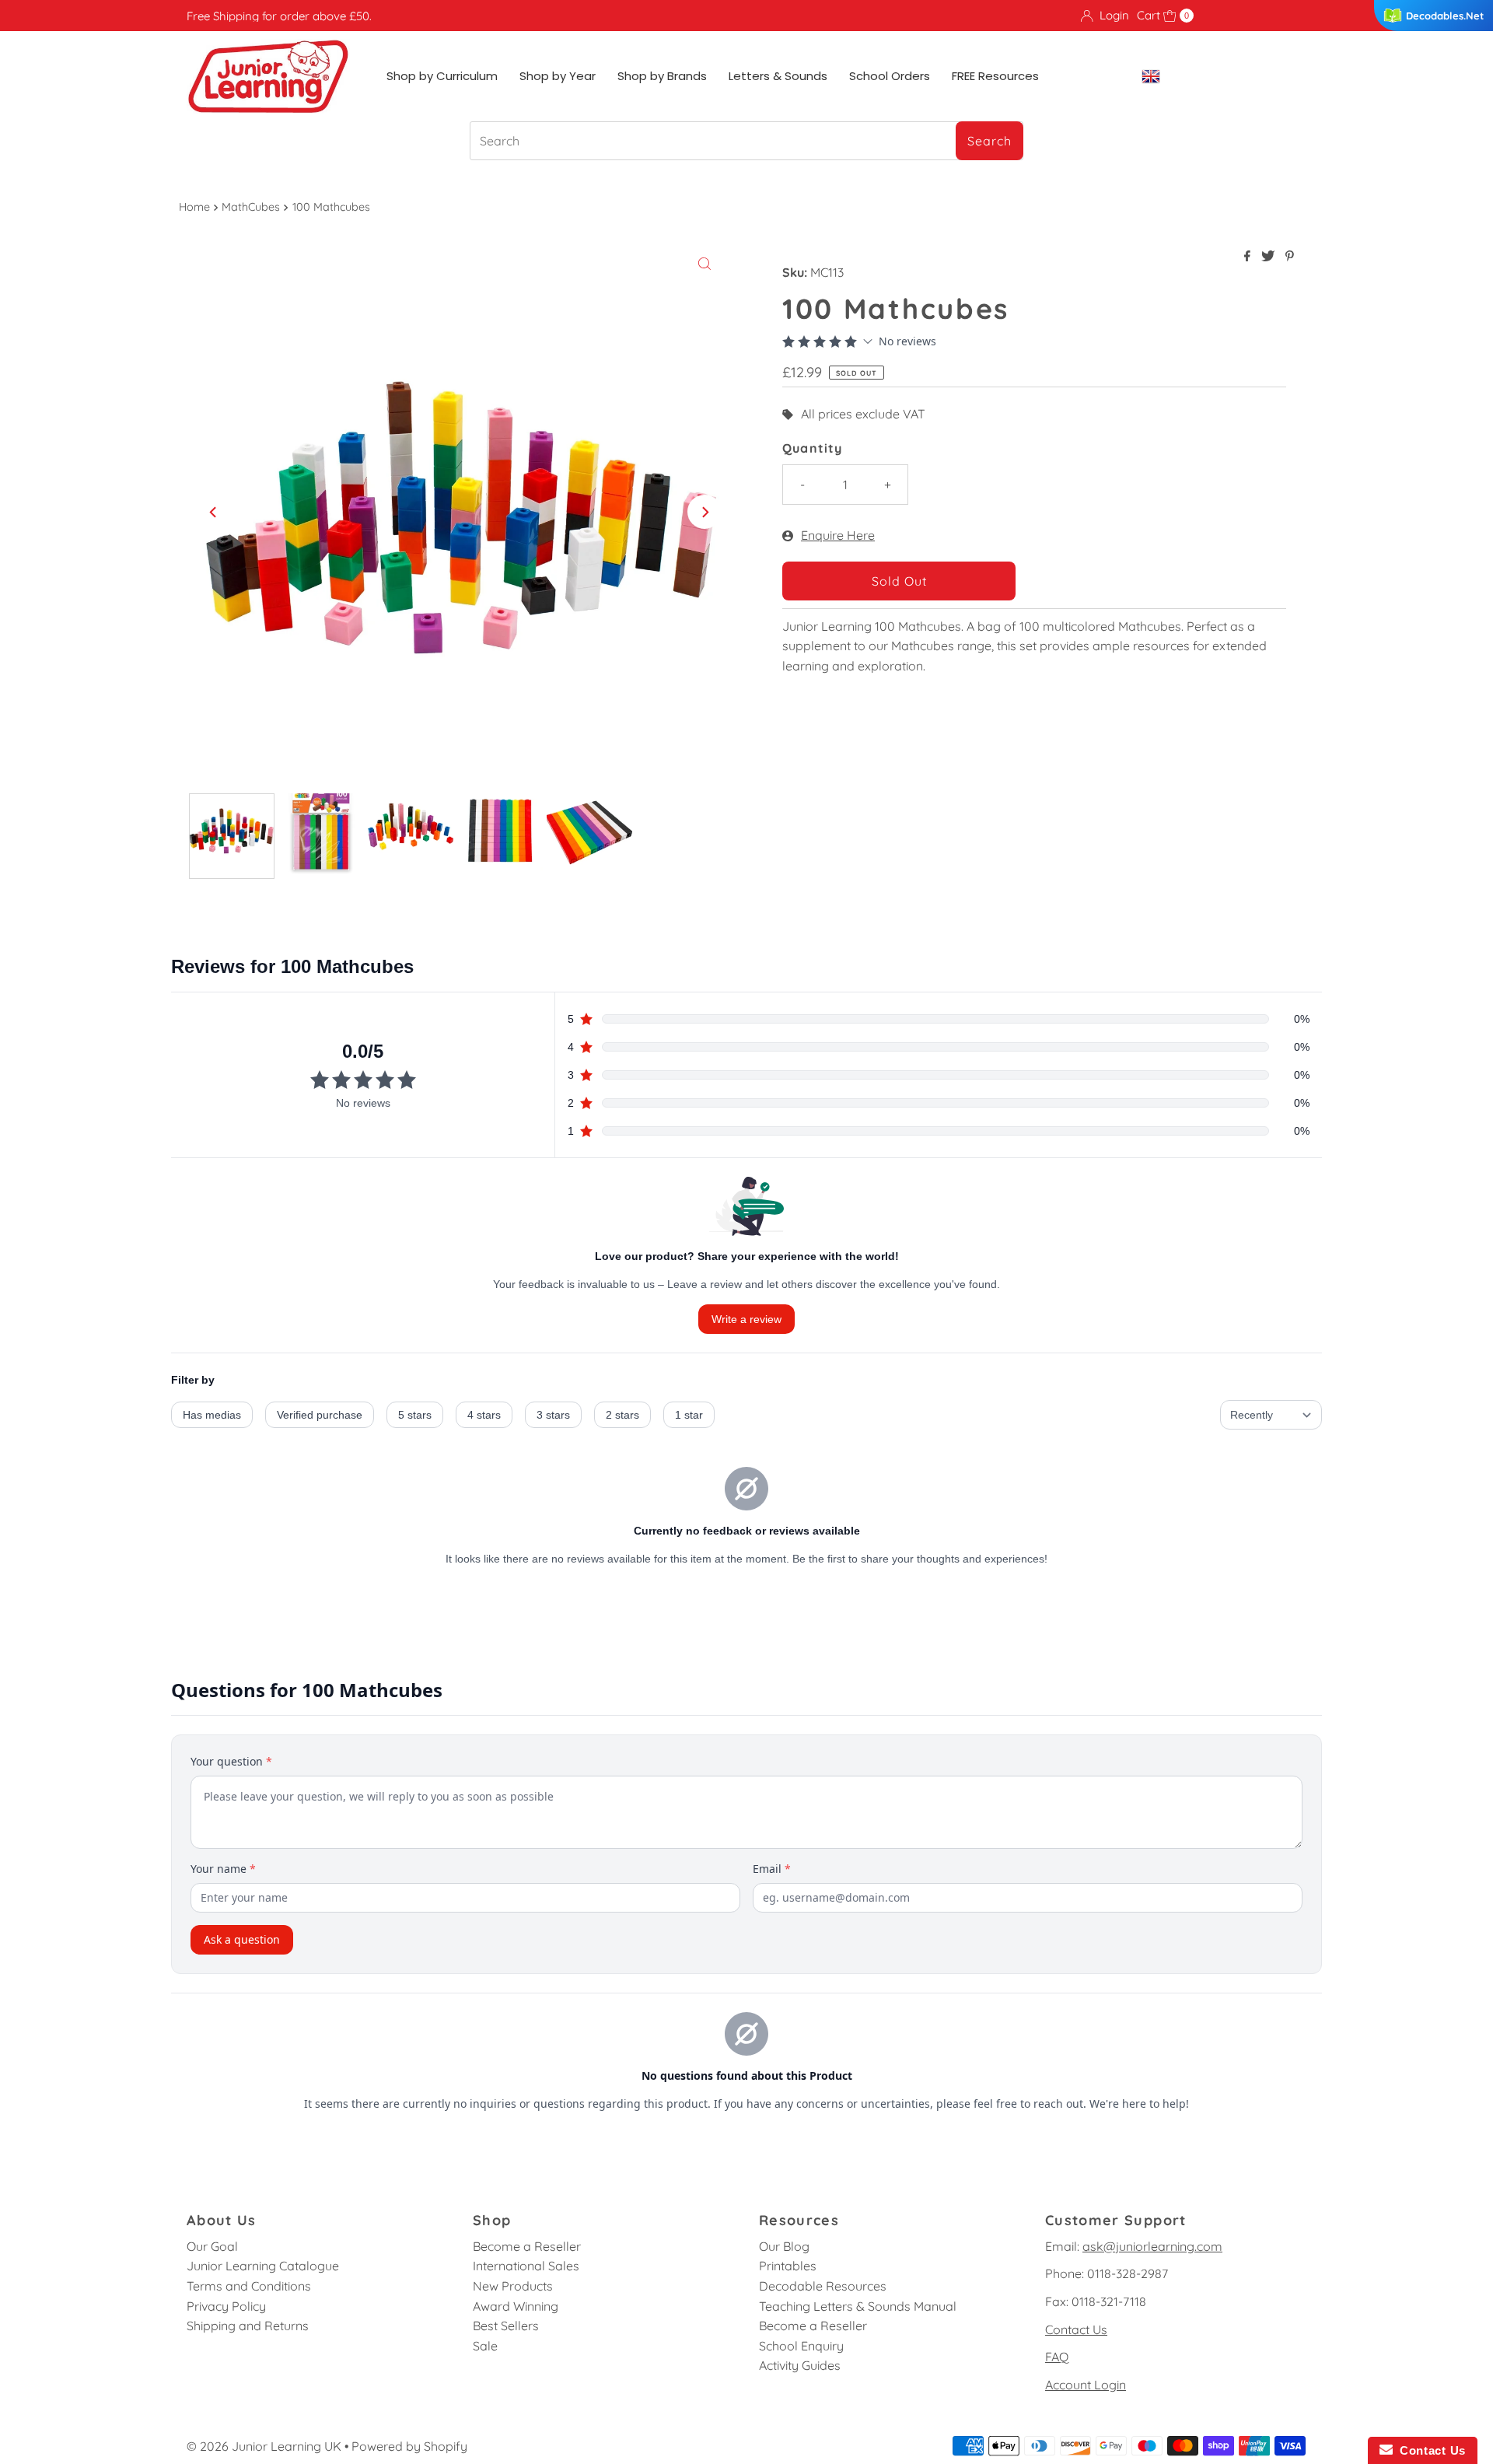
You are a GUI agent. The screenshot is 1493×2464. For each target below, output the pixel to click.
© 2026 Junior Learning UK (264, 2446)
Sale (485, 2346)
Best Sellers (506, 2326)
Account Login (1086, 2385)
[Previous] (214, 512)
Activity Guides (800, 2365)
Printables (788, 2266)
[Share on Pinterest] (1290, 257)
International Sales (526, 2266)
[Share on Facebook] (1249, 257)
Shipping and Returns (248, 2326)
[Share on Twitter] (1269, 257)
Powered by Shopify (409, 2446)
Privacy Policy (226, 2306)
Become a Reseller (527, 2246)
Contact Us (1076, 2329)
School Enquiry (801, 2346)
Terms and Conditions (249, 2286)
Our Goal (212, 2246)
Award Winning (516, 2306)
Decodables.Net (1445, 16)
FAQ (1057, 2357)
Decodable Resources (823, 2286)
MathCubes (251, 207)
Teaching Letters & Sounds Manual (858, 2306)
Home (194, 207)
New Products (513, 2286)
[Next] (705, 512)
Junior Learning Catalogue (263, 2266)
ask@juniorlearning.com (1152, 2246)
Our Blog (784, 2246)
